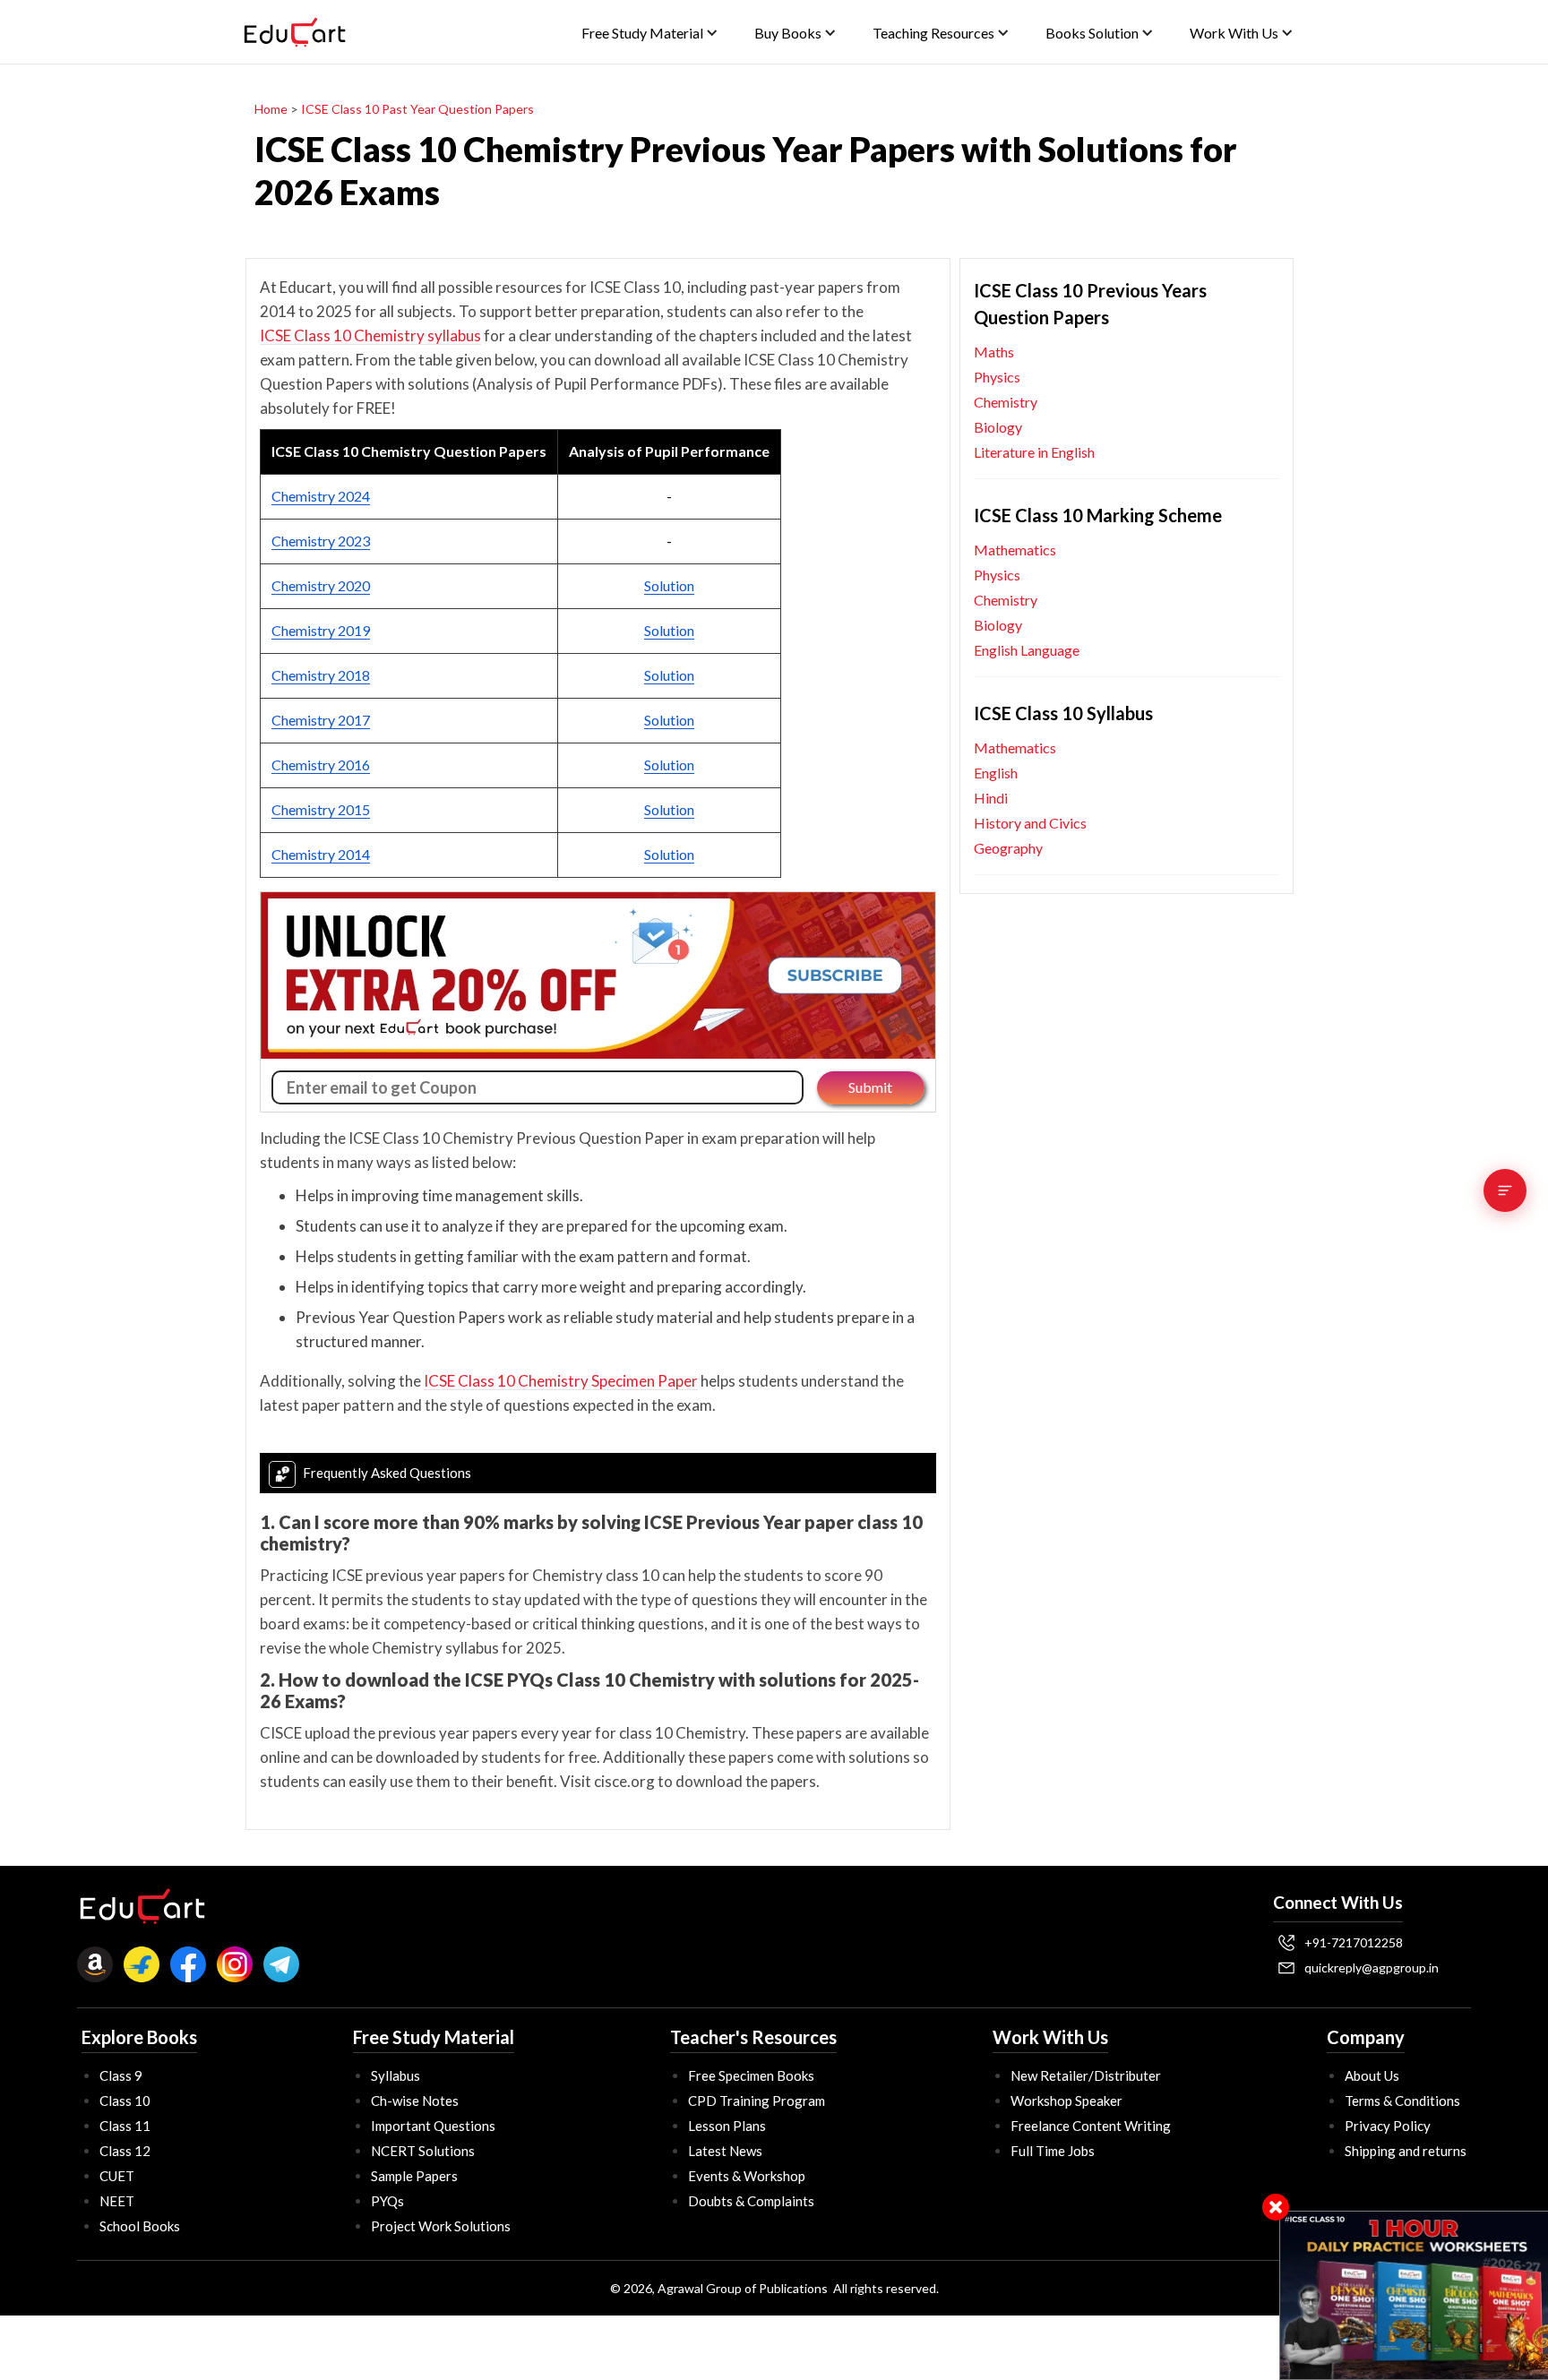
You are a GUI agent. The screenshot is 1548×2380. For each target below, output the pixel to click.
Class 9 (121, 2075)
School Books (140, 2226)
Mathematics (1015, 550)
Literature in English (1034, 452)
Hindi (991, 798)
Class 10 (125, 2101)
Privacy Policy (1388, 2126)
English (996, 773)
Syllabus (396, 2075)
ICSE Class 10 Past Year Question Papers (417, 109)
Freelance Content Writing (1091, 2126)
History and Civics (1030, 823)
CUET (117, 2176)
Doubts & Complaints (751, 2201)
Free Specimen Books (751, 2075)
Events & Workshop (747, 2176)
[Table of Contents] (1505, 1190)
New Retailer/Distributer (1086, 2075)
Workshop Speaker (1066, 2101)
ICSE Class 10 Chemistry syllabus (370, 335)
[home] (295, 32)
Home (271, 109)
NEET (117, 2201)
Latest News (725, 2151)
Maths (994, 352)
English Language (1027, 650)
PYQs (387, 2201)
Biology (998, 427)
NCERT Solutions (423, 2151)
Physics (997, 377)
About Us (1372, 2075)
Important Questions (433, 2126)
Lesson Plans (727, 2126)
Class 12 (125, 2151)
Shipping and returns (1406, 2151)
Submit (870, 1087)
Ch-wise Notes (415, 2101)
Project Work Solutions (441, 2226)
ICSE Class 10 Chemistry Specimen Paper (561, 1381)
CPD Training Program (757, 2101)
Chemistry (1006, 402)
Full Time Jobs (1053, 2151)
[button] (650, 33)
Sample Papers (414, 2176)
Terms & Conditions (1402, 2101)
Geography (1008, 848)
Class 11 (125, 2126)
